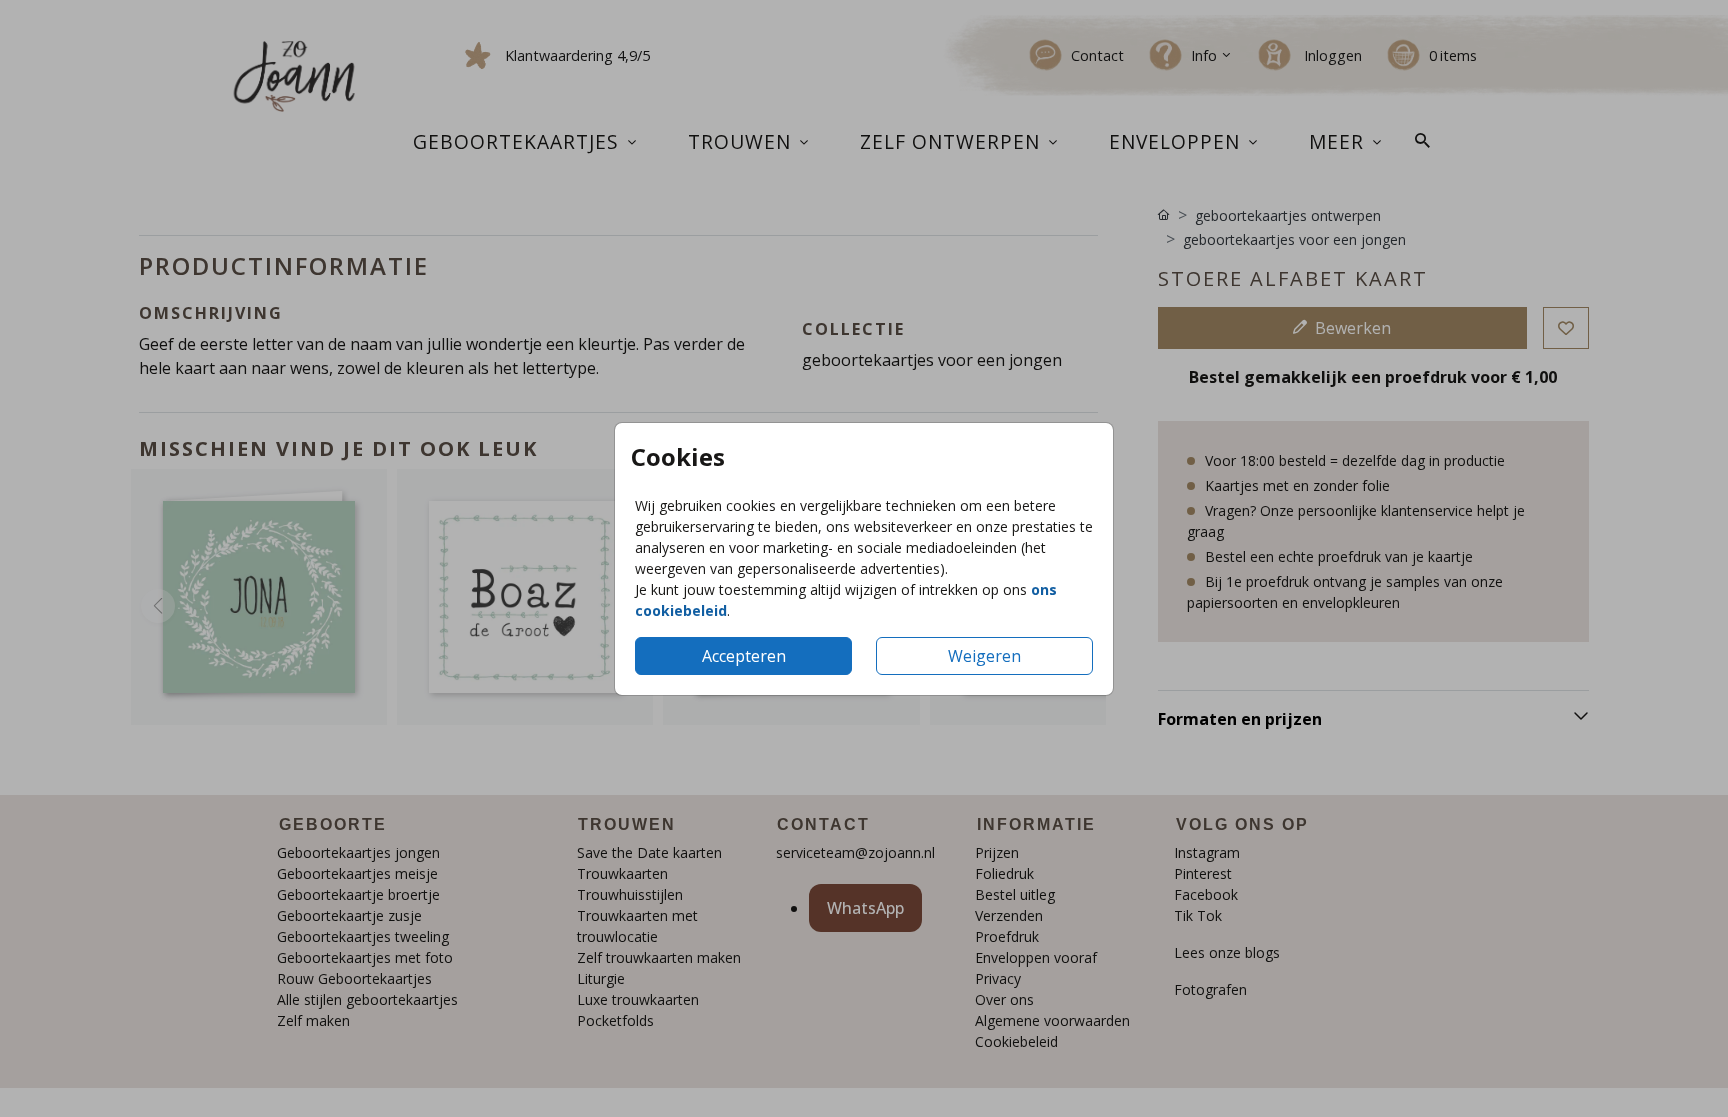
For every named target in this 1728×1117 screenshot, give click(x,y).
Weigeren (984, 656)
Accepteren (744, 656)
